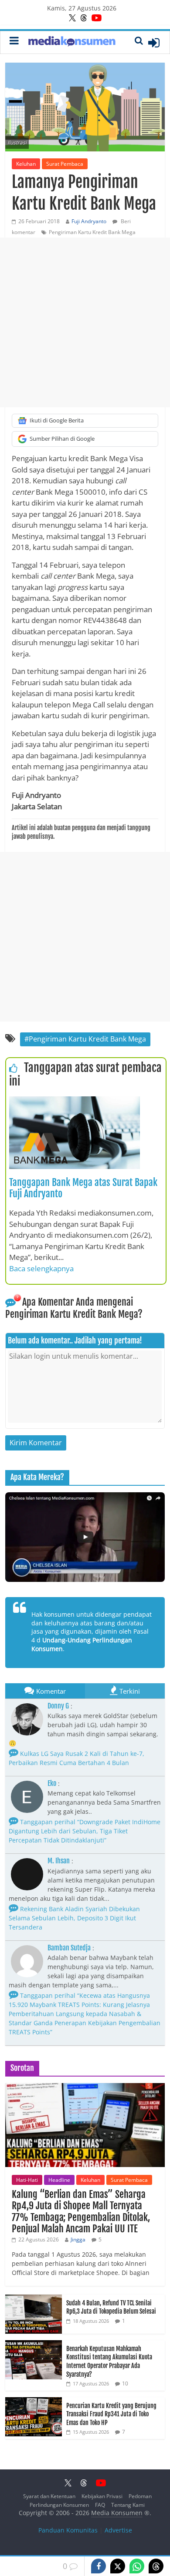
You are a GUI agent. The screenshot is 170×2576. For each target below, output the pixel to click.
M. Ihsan (59, 1861)
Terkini (130, 1691)
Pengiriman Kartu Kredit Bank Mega (92, 232)
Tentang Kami (128, 2505)
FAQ (100, 2505)
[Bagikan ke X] (118, 2566)
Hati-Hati (27, 2180)
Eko (52, 1783)
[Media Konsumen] (72, 42)
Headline (59, 2180)
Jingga (78, 2239)
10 (125, 2383)
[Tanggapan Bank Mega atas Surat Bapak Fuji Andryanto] (75, 1102)
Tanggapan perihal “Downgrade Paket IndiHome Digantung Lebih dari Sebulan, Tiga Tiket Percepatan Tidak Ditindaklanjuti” (85, 1831)
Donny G (58, 1706)
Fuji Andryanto (89, 221)
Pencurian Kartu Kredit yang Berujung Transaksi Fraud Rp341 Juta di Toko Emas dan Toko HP (111, 2414)
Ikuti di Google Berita (57, 420)
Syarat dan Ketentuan (49, 2496)
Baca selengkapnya (41, 1268)
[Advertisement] (85, 322)
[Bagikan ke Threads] (156, 2566)
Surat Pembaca (65, 164)
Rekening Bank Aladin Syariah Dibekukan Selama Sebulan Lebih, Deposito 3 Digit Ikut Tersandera (74, 1918)
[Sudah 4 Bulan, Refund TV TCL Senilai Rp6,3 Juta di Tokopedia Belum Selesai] (34, 2299)
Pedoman (140, 2496)
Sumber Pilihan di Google (62, 439)
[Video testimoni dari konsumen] (85, 1537)
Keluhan (26, 164)
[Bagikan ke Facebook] (99, 2566)
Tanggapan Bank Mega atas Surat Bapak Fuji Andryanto (83, 1188)
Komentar (51, 1691)
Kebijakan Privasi (102, 2496)
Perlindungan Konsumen (59, 2505)
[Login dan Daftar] (154, 43)
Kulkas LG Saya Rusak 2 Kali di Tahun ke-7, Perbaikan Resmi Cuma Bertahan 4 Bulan (76, 1758)
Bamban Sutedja (69, 1948)
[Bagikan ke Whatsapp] (137, 2566)
